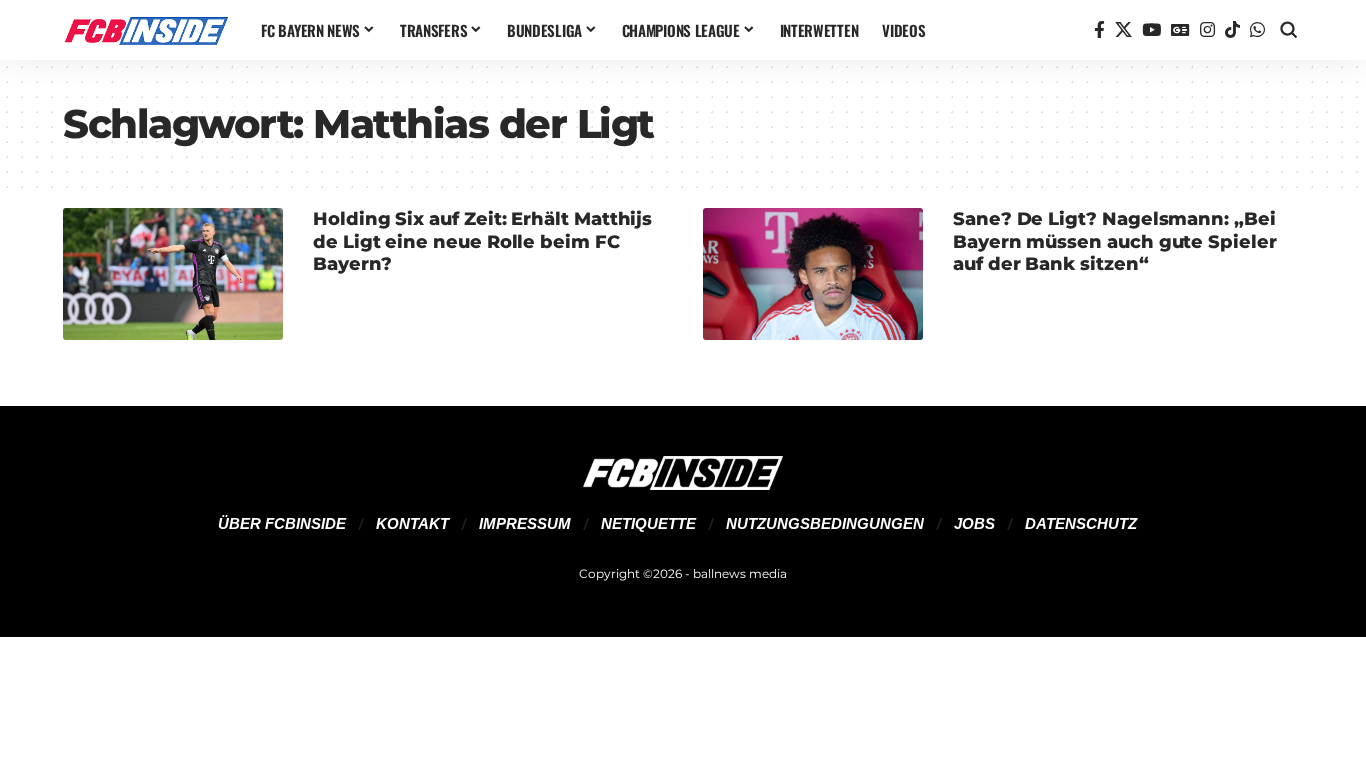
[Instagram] (1207, 30)
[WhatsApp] (1257, 30)
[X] (1123, 30)
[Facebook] (1099, 30)
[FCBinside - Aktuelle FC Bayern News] (146, 30)
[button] (1289, 30)
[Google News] (1180, 30)
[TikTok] (1232, 30)
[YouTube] (1151, 30)
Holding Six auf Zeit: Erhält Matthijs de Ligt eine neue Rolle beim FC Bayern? (482, 241)
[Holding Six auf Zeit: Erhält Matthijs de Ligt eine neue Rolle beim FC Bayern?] (173, 274)
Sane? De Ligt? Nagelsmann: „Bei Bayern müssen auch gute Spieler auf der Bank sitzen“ (1115, 241)
